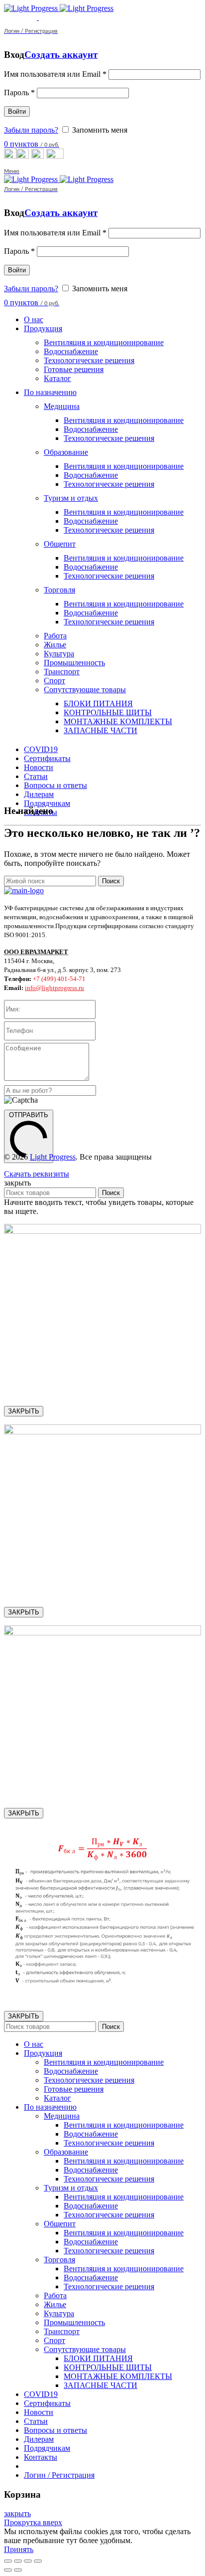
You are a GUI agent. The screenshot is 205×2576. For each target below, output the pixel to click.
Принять (19, 2549)
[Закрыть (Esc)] (8, 2561)
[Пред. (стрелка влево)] (8, 2570)
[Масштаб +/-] (38, 2561)
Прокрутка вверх (33, 2522)
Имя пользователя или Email (55, 74)
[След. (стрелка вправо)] (18, 2570)
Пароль (19, 93)
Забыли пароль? (31, 130)
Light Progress (53, 1157)
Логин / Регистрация (59, 2475)
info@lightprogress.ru (54, 988)
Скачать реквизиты (37, 1174)
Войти (17, 111)
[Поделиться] (18, 2561)
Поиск (111, 881)
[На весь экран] (28, 2561)
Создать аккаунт (61, 55)
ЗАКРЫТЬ (24, 1411)
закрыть (17, 2513)
